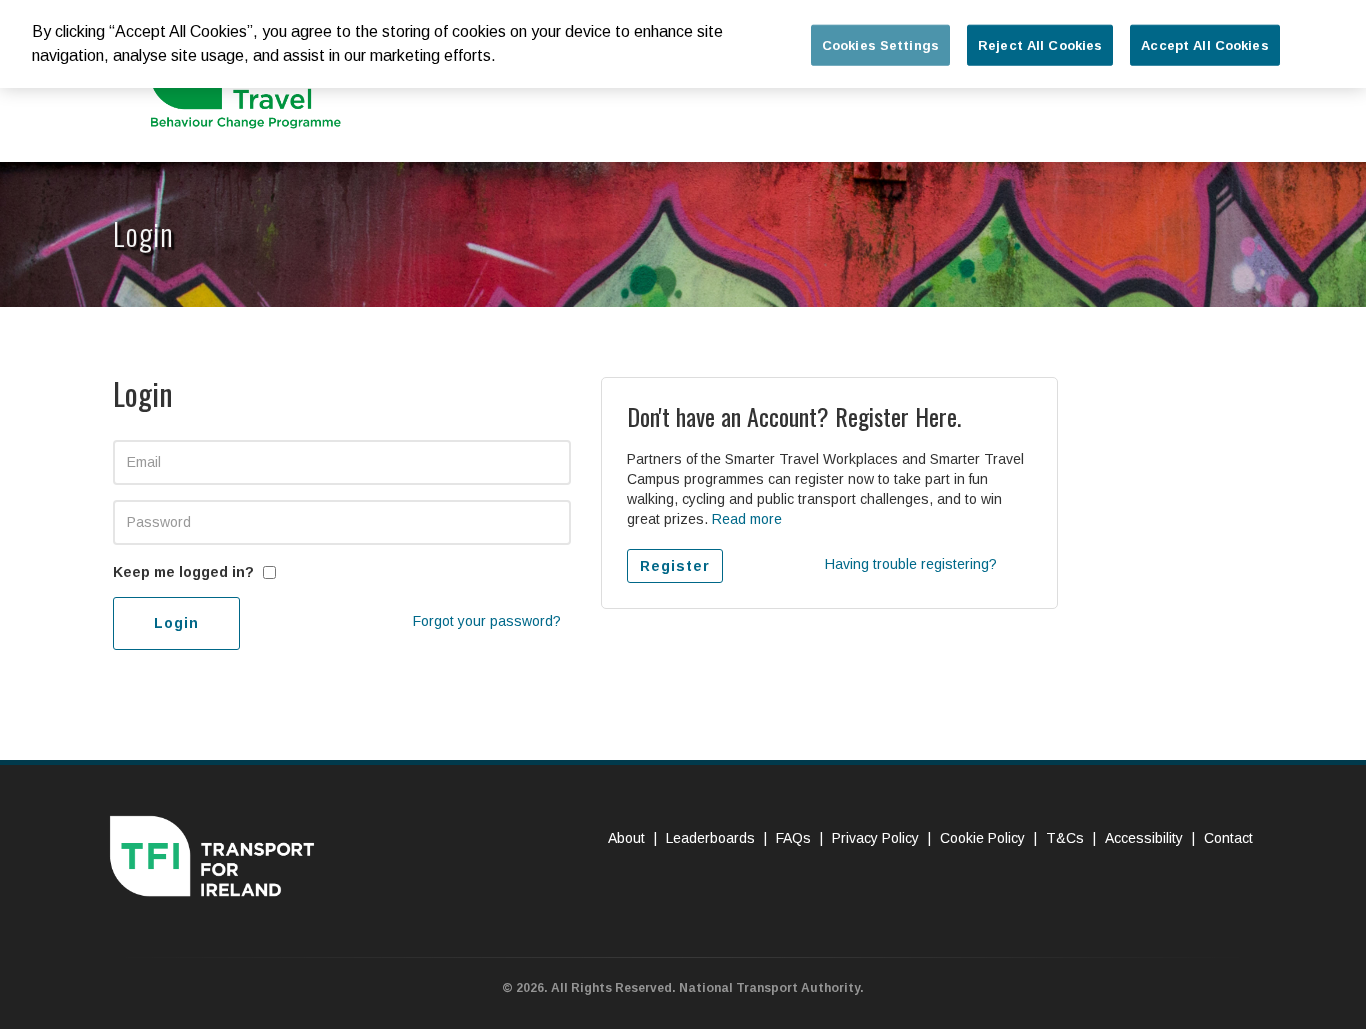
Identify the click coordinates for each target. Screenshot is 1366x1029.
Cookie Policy (982, 838)
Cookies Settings (880, 45)
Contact (1228, 838)
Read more (747, 519)
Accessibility (1144, 838)
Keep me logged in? (183, 572)
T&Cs (1065, 838)
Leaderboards (710, 838)
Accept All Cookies (1204, 45)
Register (675, 566)
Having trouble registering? (911, 564)
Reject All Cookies (1040, 45)
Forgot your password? (487, 621)
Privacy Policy (875, 838)
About (626, 838)
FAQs (793, 838)
